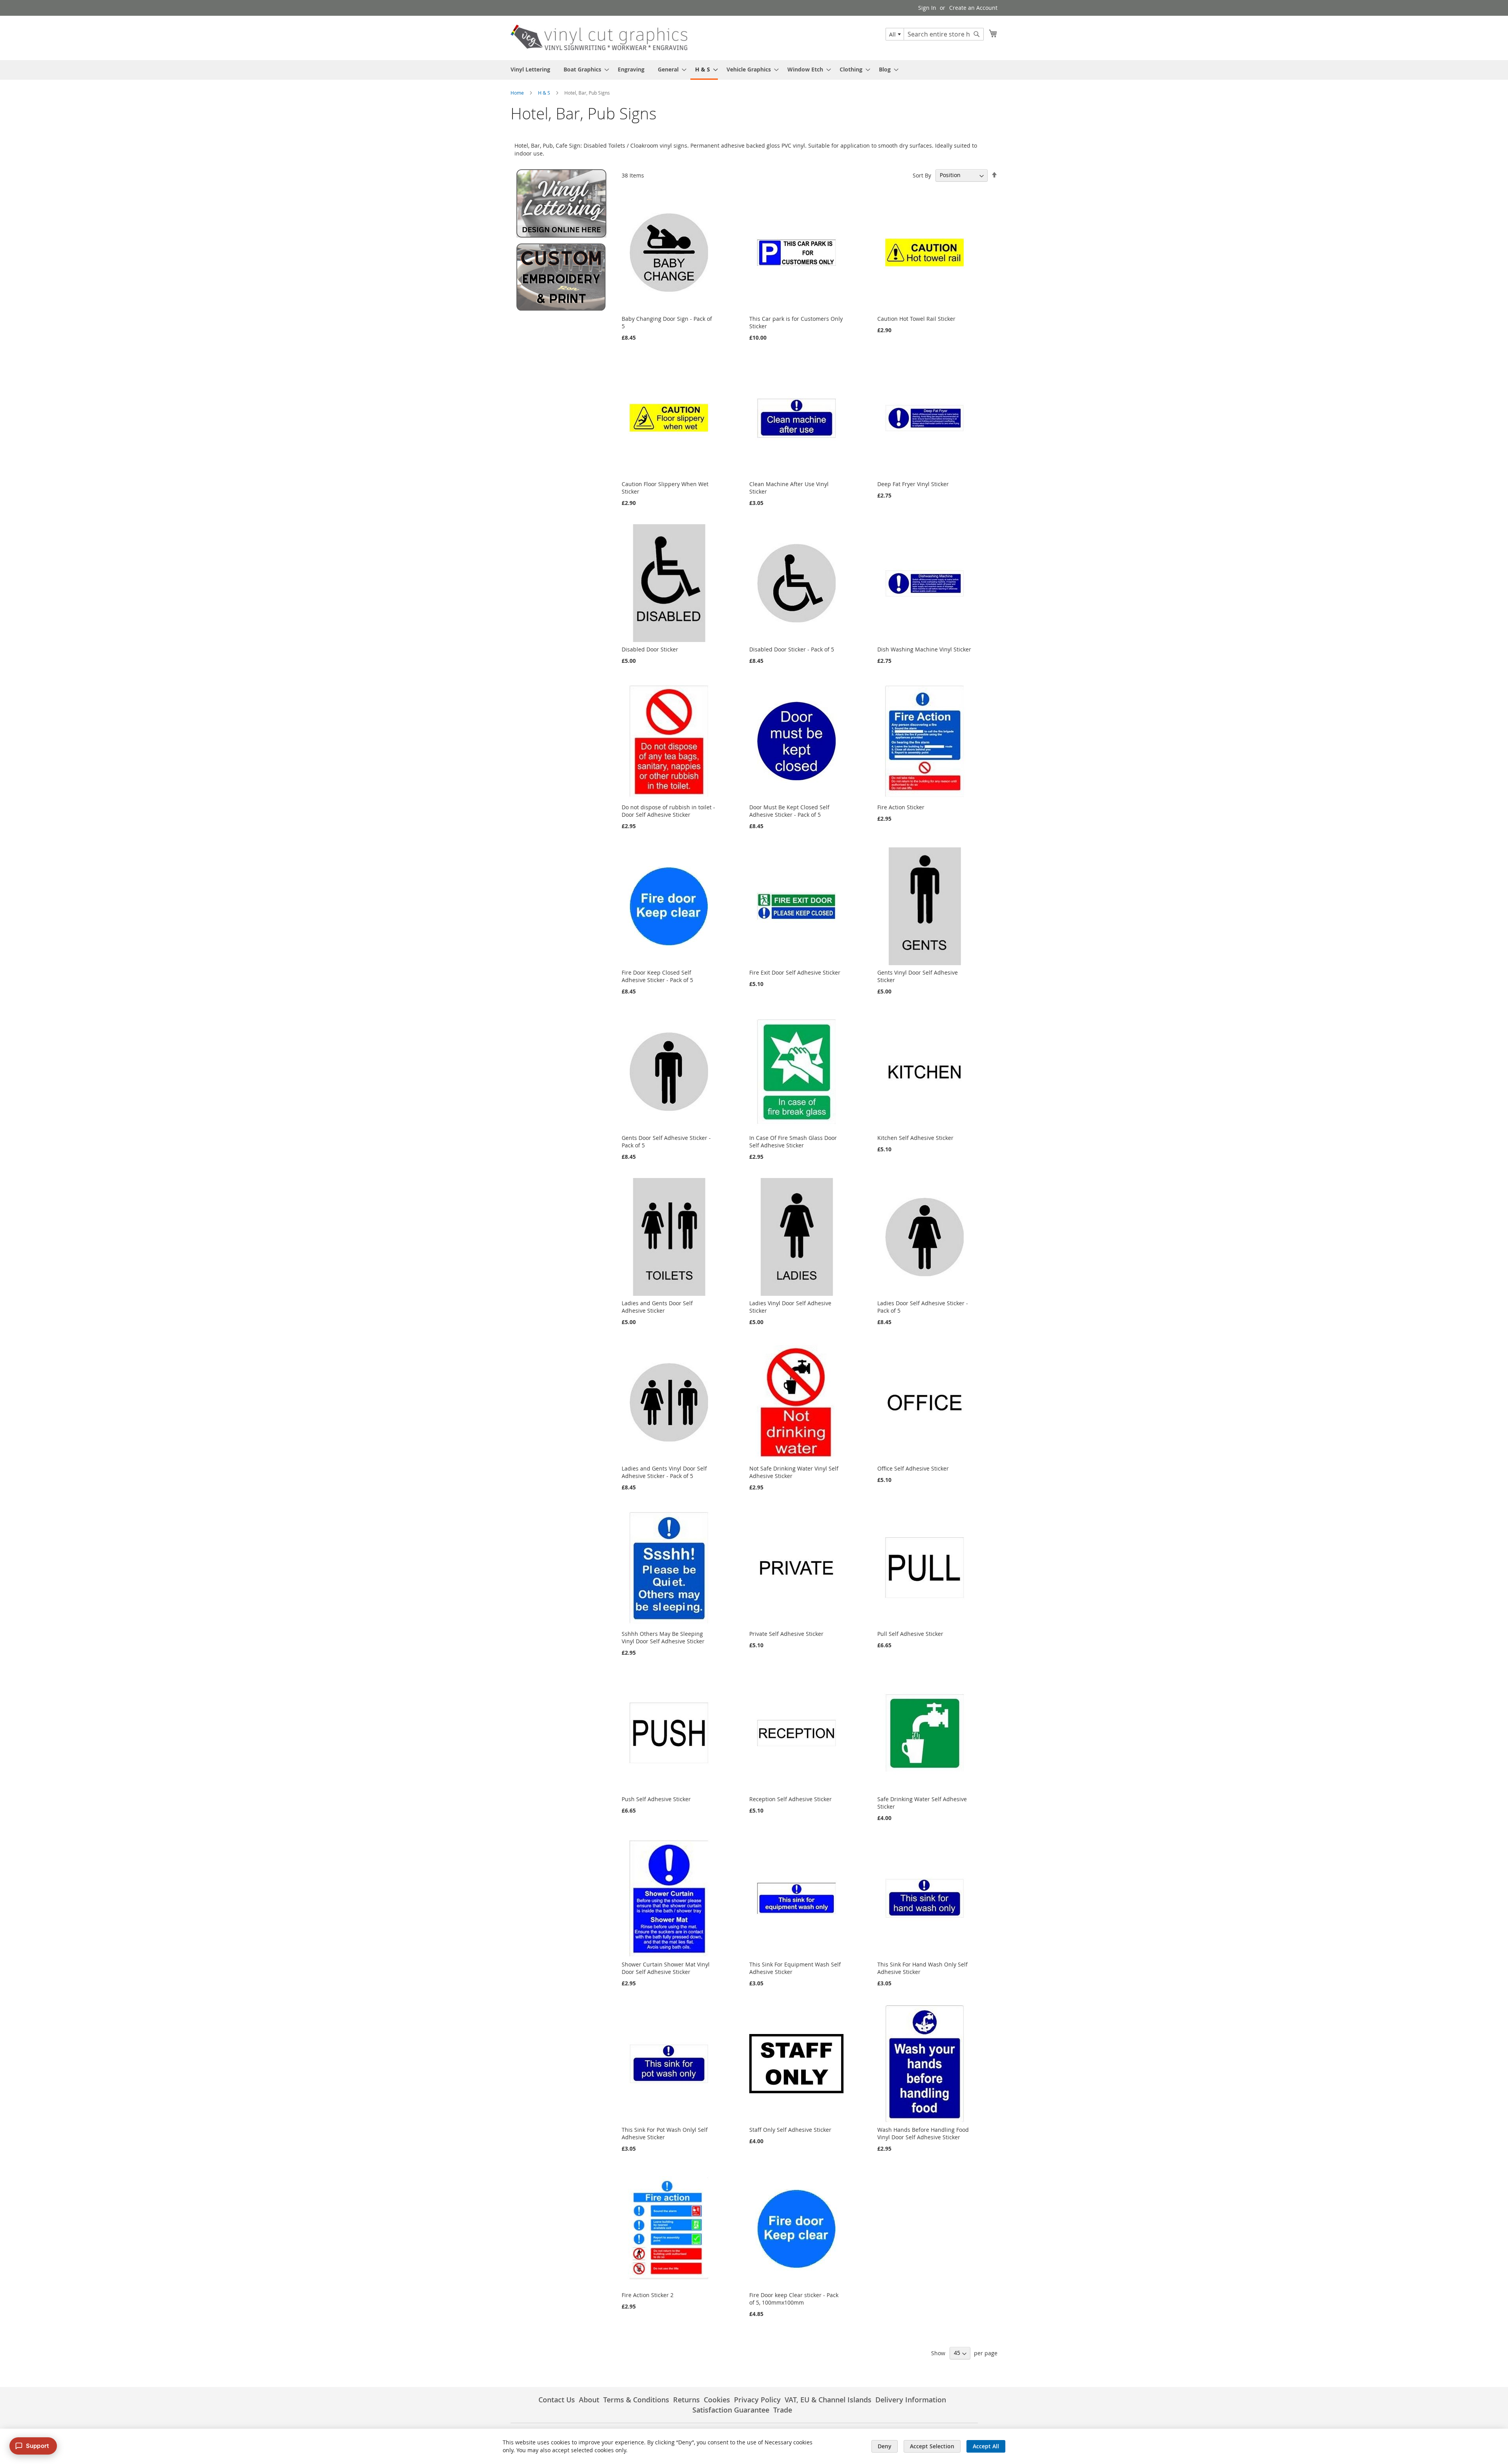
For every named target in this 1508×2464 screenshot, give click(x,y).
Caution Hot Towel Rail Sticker (916, 319)
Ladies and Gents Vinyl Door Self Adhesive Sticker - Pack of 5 (664, 1472)
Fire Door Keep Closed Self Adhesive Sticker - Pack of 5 (657, 976)
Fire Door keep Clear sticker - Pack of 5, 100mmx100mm (794, 2299)
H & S (545, 93)
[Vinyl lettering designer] (561, 235)
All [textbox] (892, 34)
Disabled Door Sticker (650, 649)
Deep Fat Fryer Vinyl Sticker (913, 484)
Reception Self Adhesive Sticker (791, 1799)
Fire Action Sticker (901, 807)
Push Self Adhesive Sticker (656, 1799)
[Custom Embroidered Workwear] (561, 310)
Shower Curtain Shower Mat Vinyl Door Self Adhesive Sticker (666, 1968)
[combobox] (895, 34)
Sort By (922, 175)
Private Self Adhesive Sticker (786, 1634)
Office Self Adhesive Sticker (913, 1468)
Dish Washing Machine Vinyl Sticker (924, 649)
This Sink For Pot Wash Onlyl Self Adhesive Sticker (665, 2133)
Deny (885, 2446)
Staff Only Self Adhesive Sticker (790, 2130)
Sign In (927, 8)
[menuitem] (530, 69)
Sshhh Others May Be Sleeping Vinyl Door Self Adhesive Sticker (663, 1637)
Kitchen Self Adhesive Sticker (915, 1138)
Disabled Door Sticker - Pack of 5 (792, 649)
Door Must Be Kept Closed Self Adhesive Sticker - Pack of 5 (789, 811)
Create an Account (973, 8)
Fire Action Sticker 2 (648, 2295)
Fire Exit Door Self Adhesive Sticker (795, 972)
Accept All (986, 2446)
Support (38, 2446)
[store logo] (599, 37)
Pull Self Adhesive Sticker (910, 1634)
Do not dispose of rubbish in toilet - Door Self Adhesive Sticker (668, 811)
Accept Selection (932, 2446)
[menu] (754, 70)
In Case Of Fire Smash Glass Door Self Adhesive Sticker (793, 1141)
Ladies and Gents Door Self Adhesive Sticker (657, 1307)
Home (518, 93)
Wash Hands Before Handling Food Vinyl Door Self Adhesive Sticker (923, 2133)
